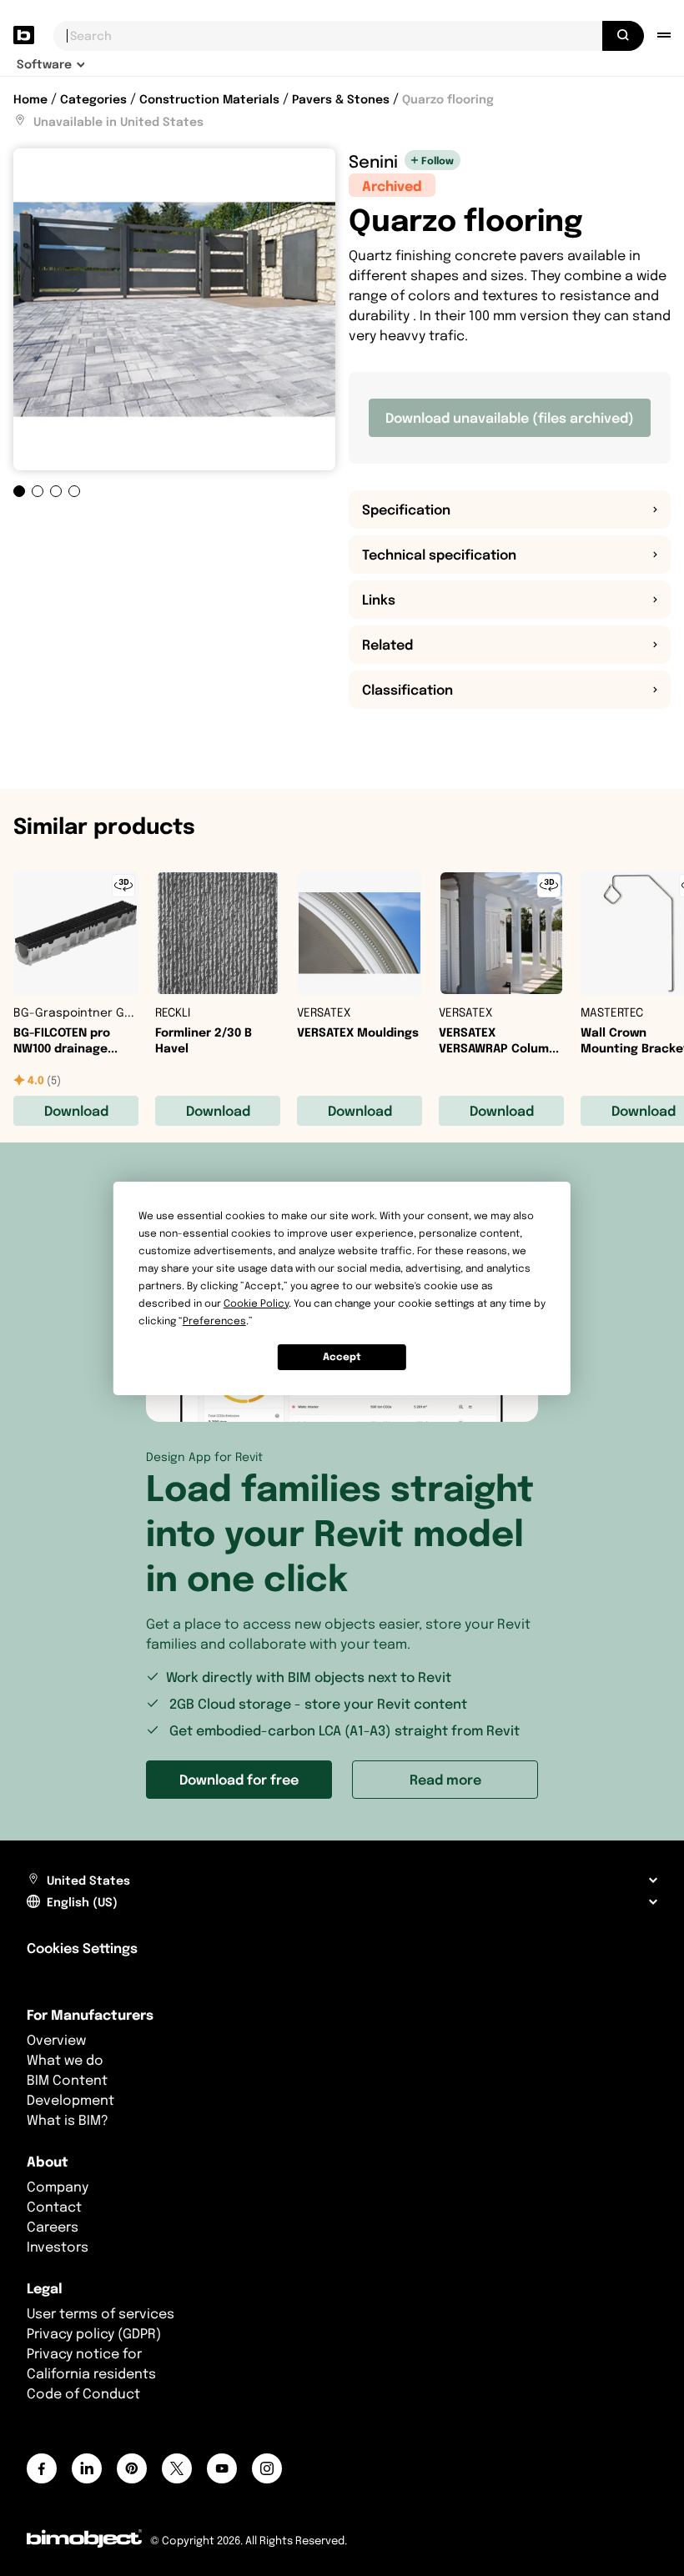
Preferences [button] (214, 1321)
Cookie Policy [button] (256, 1303)
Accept (342, 1356)
